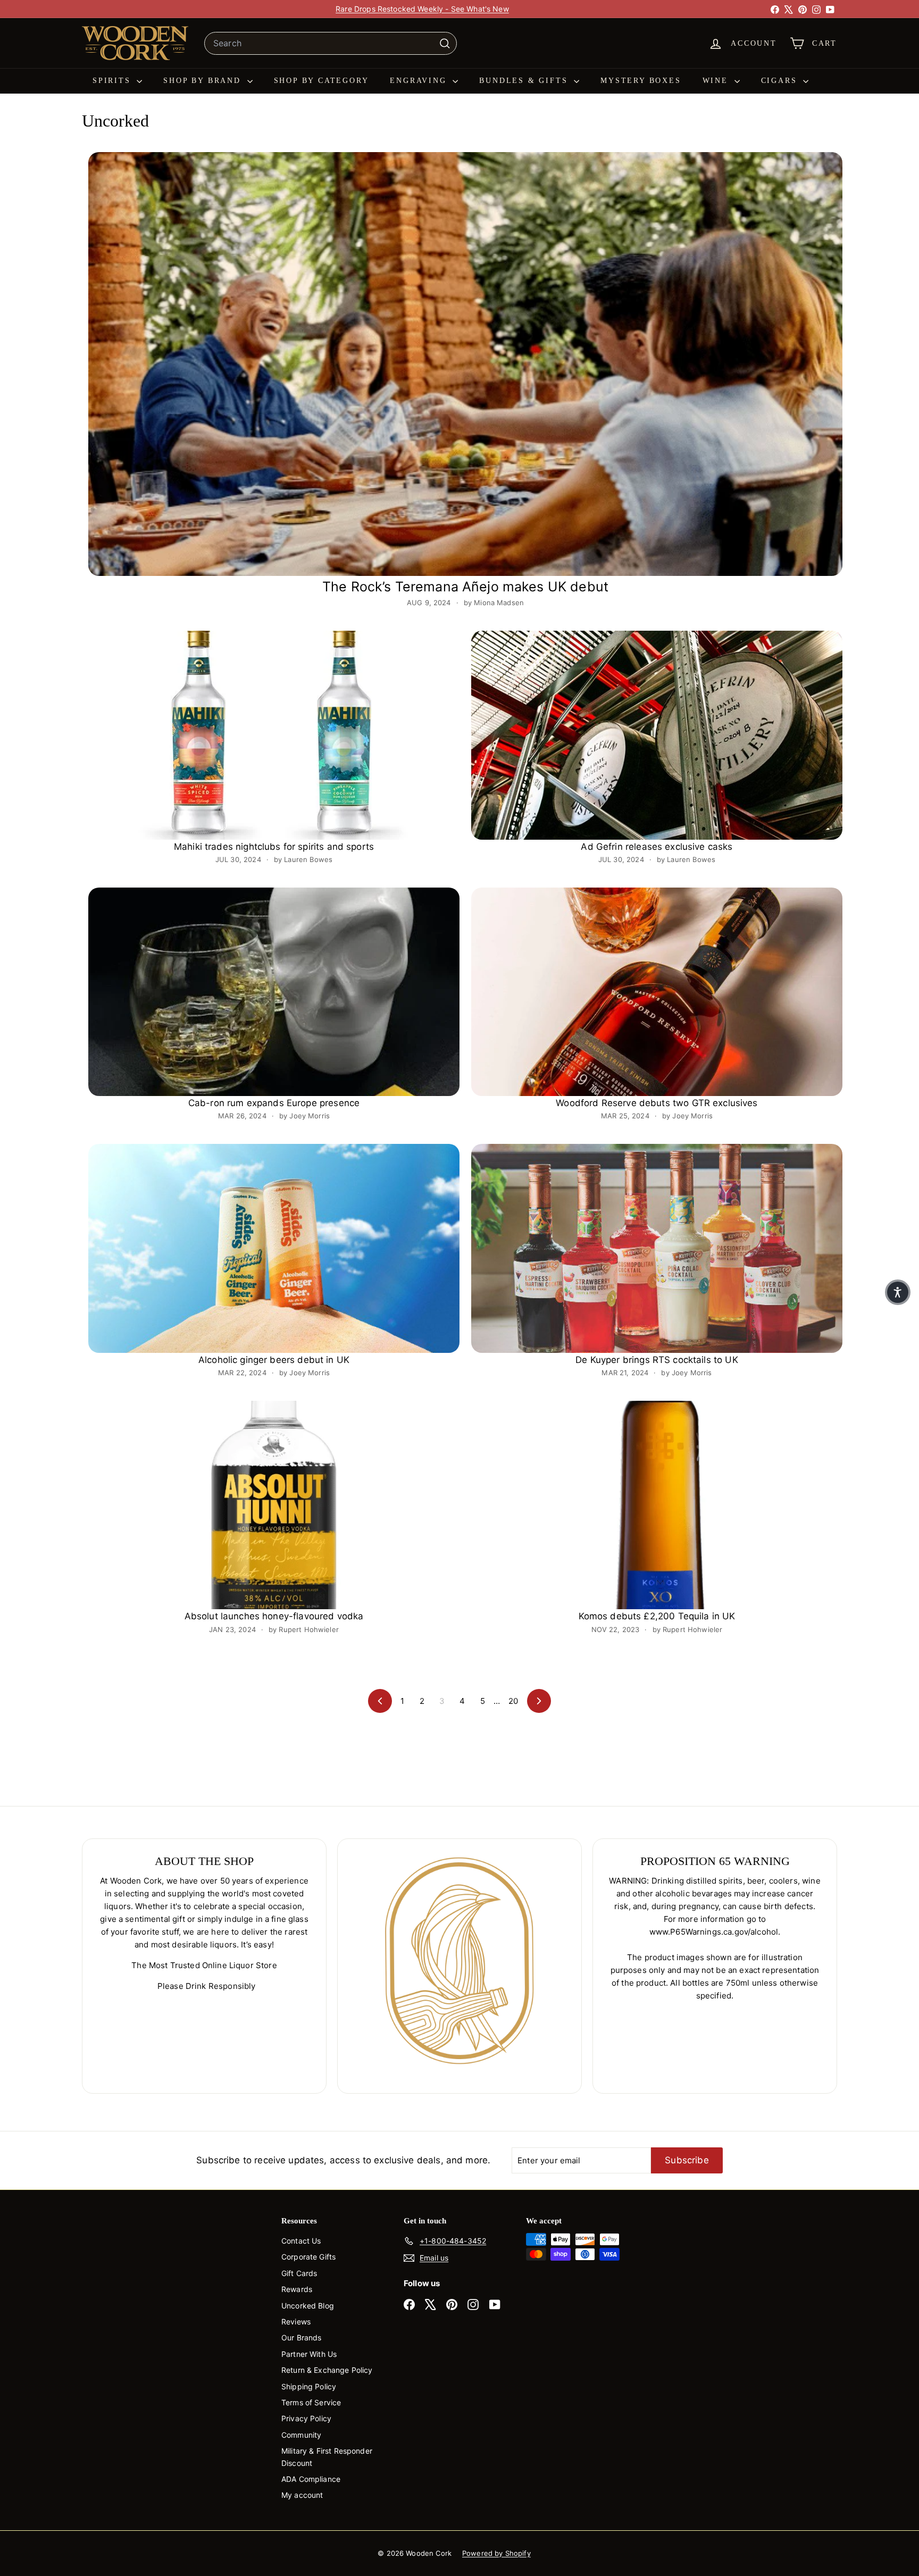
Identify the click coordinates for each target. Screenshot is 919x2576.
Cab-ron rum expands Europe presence (274, 1103)
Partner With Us (309, 2354)
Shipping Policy (309, 2386)
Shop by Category (321, 81)
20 (513, 1701)
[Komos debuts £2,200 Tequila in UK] (657, 1505)
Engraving (420, 81)
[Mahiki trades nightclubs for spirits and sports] (274, 735)
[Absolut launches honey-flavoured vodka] (274, 1505)
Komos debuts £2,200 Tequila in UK (657, 1616)
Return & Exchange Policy (327, 2370)
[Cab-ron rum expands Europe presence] (274, 992)
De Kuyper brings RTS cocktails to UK (657, 1360)
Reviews (296, 2322)
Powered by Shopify (496, 2553)
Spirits (113, 81)
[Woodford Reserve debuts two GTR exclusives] (657, 992)
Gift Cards (299, 2273)
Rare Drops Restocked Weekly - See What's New (422, 9)
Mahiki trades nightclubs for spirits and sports (274, 847)
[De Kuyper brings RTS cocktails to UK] (657, 1248)
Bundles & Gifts (525, 81)
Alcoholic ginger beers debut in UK (274, 1360)
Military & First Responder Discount (327, 2457)
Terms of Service (311, 2402)
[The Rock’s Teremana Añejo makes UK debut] (465, 364)
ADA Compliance (311, 2479)
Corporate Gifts (308, 2257)
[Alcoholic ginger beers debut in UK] (274, 1248)
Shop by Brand (204, 81)
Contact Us (301, 2241)
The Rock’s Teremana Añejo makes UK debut (465, 587)
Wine (717, 81)
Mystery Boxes (641, 81)
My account (302, 2495)
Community (301, 2435)
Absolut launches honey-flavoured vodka (274, 1616)
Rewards (297, 2289)
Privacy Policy (306, 2418)
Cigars (781, 81)
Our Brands (302, 2337)
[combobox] (331, 44)
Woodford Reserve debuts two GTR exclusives (657, 1103)
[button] (898, 1292)
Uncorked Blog (308, 2306)
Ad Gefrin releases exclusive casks (657, 847)
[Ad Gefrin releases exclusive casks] (657, 735)
